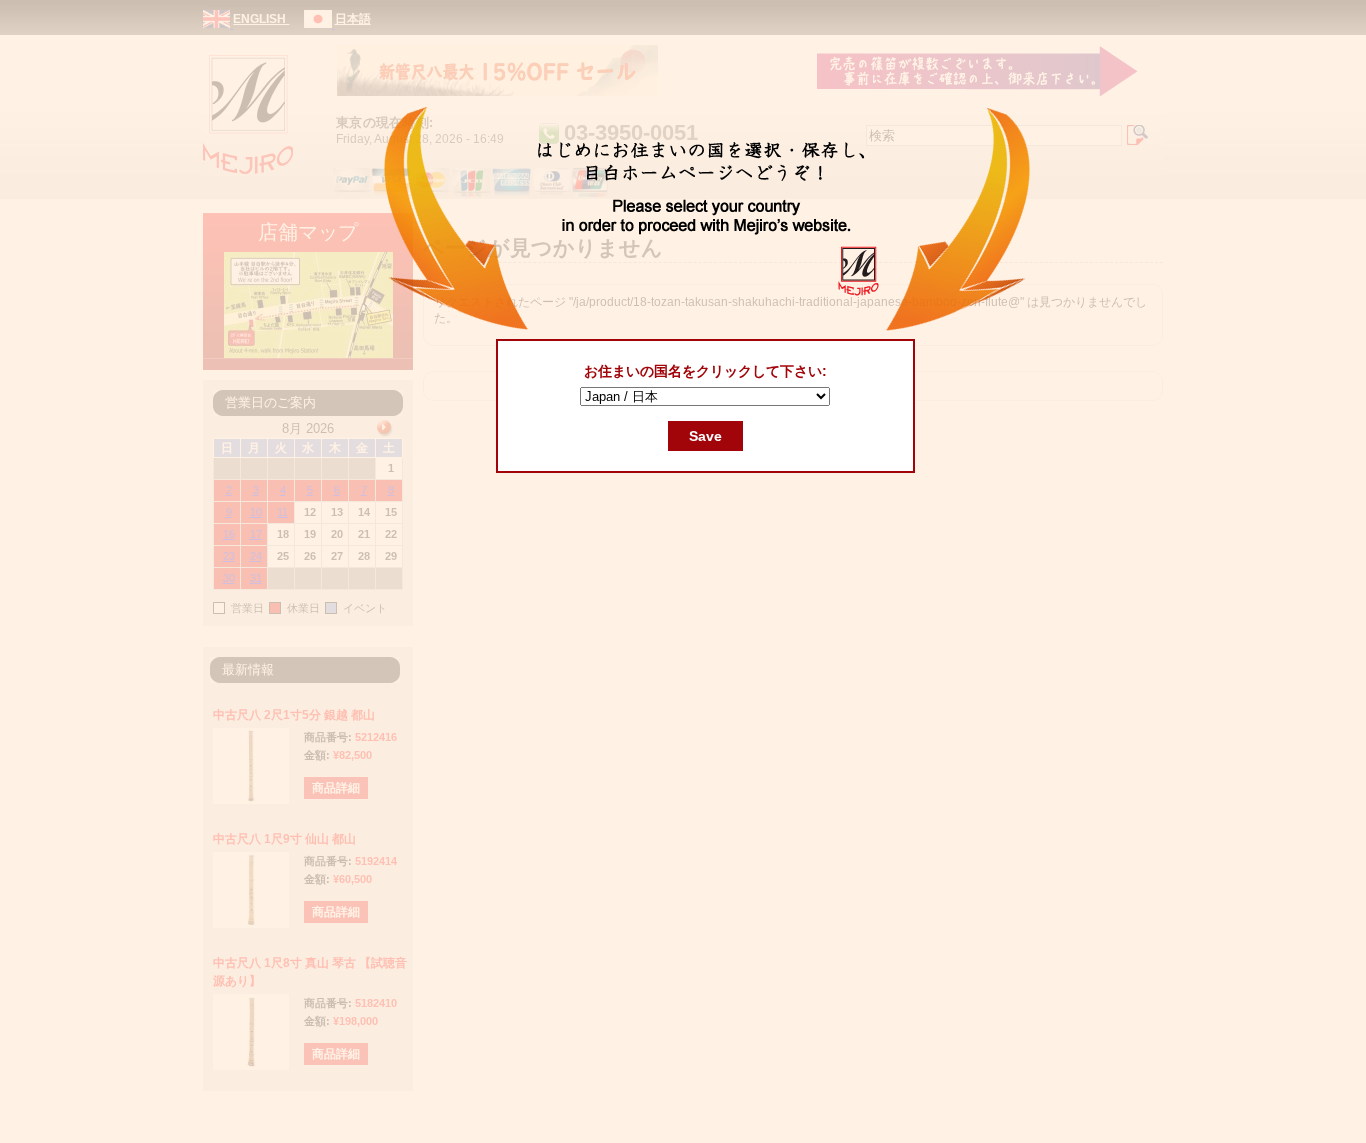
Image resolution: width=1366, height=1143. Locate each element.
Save (705, 436)
